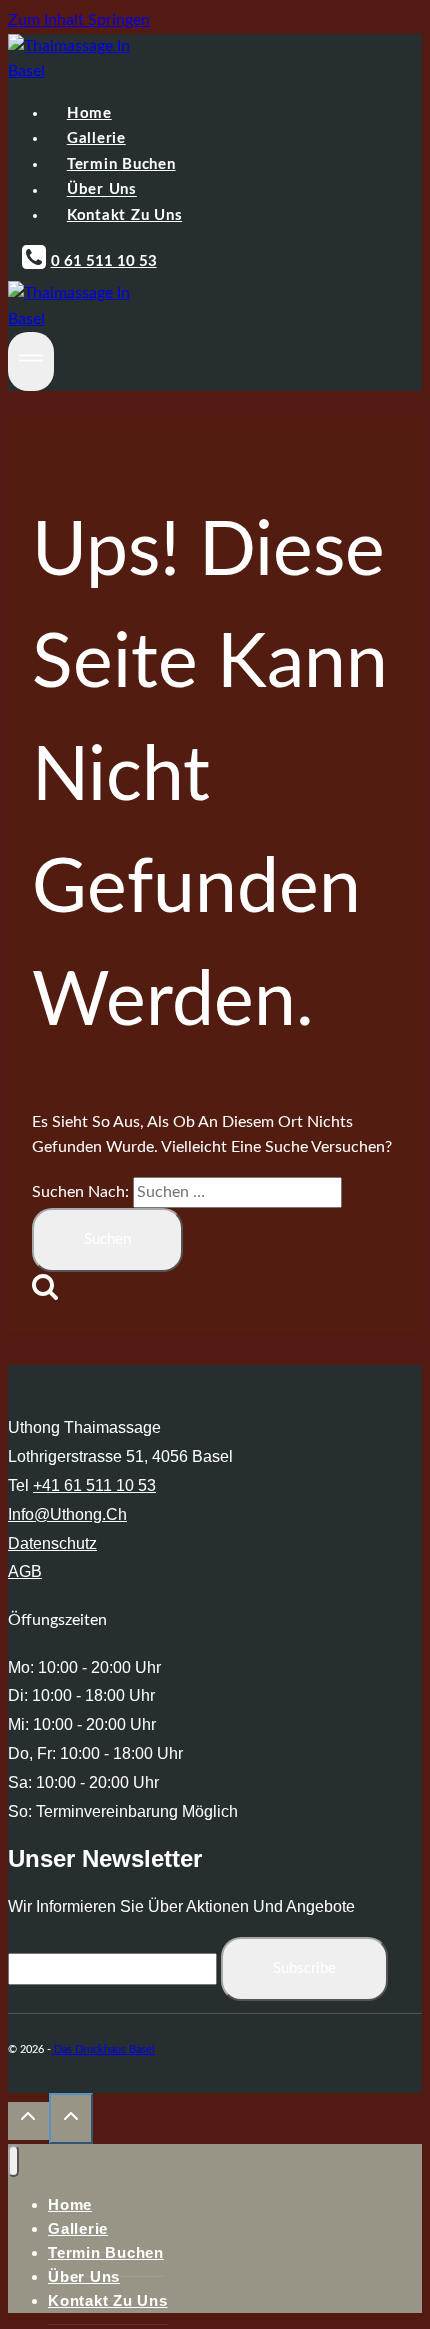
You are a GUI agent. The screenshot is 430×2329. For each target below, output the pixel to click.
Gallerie (96, 138)
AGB (25, 1571)
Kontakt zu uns (125, 215)
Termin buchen (121, 164)
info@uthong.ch (67, 1514)
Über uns (102, 190)
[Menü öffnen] (31, 361)
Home (89, 113)
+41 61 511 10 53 (94, 1485)
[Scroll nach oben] (28, 2121)
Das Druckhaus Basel (103, 2049)
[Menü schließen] (13, 2161)
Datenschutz (52, 1543)
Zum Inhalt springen (79, 20)
